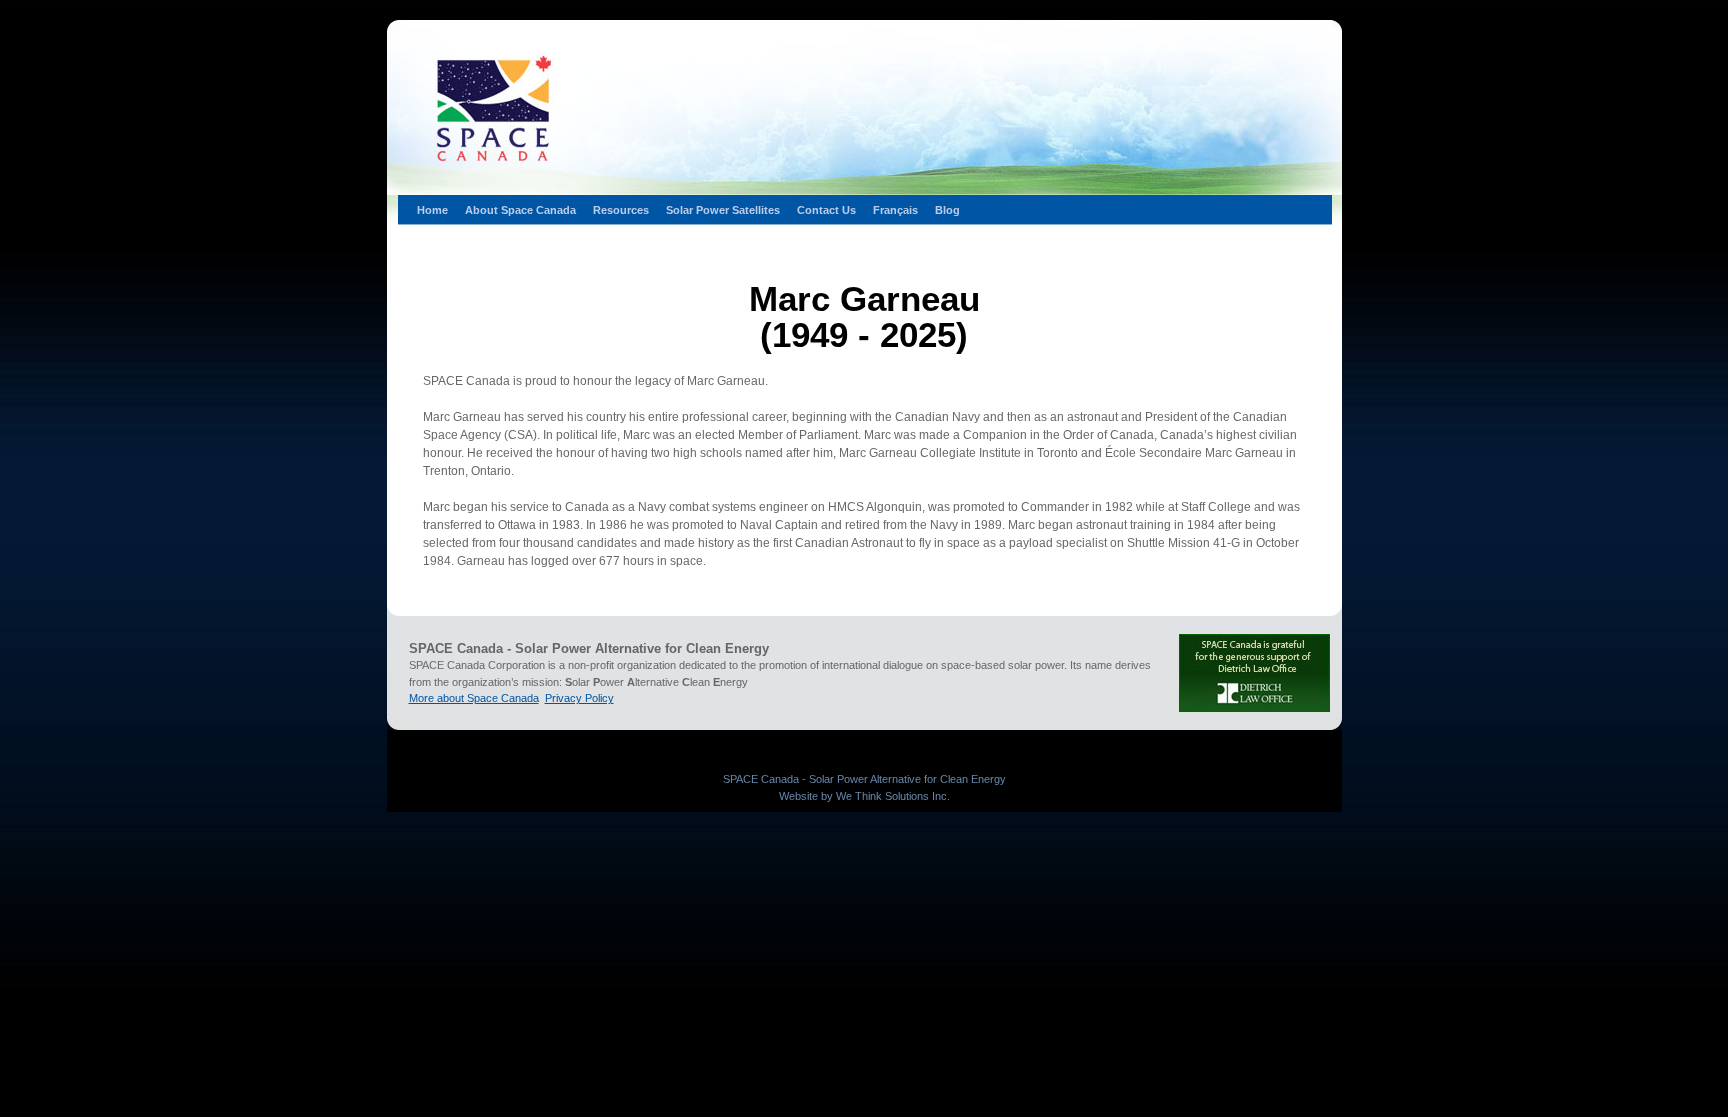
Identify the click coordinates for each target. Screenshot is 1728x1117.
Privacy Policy (579, 698)
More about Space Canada (474, 698)
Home (432, 210)
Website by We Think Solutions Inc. (864, 796)
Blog (947, 210)
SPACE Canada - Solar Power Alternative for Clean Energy (864, 779)
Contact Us (826, 210)
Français (895, 210)
